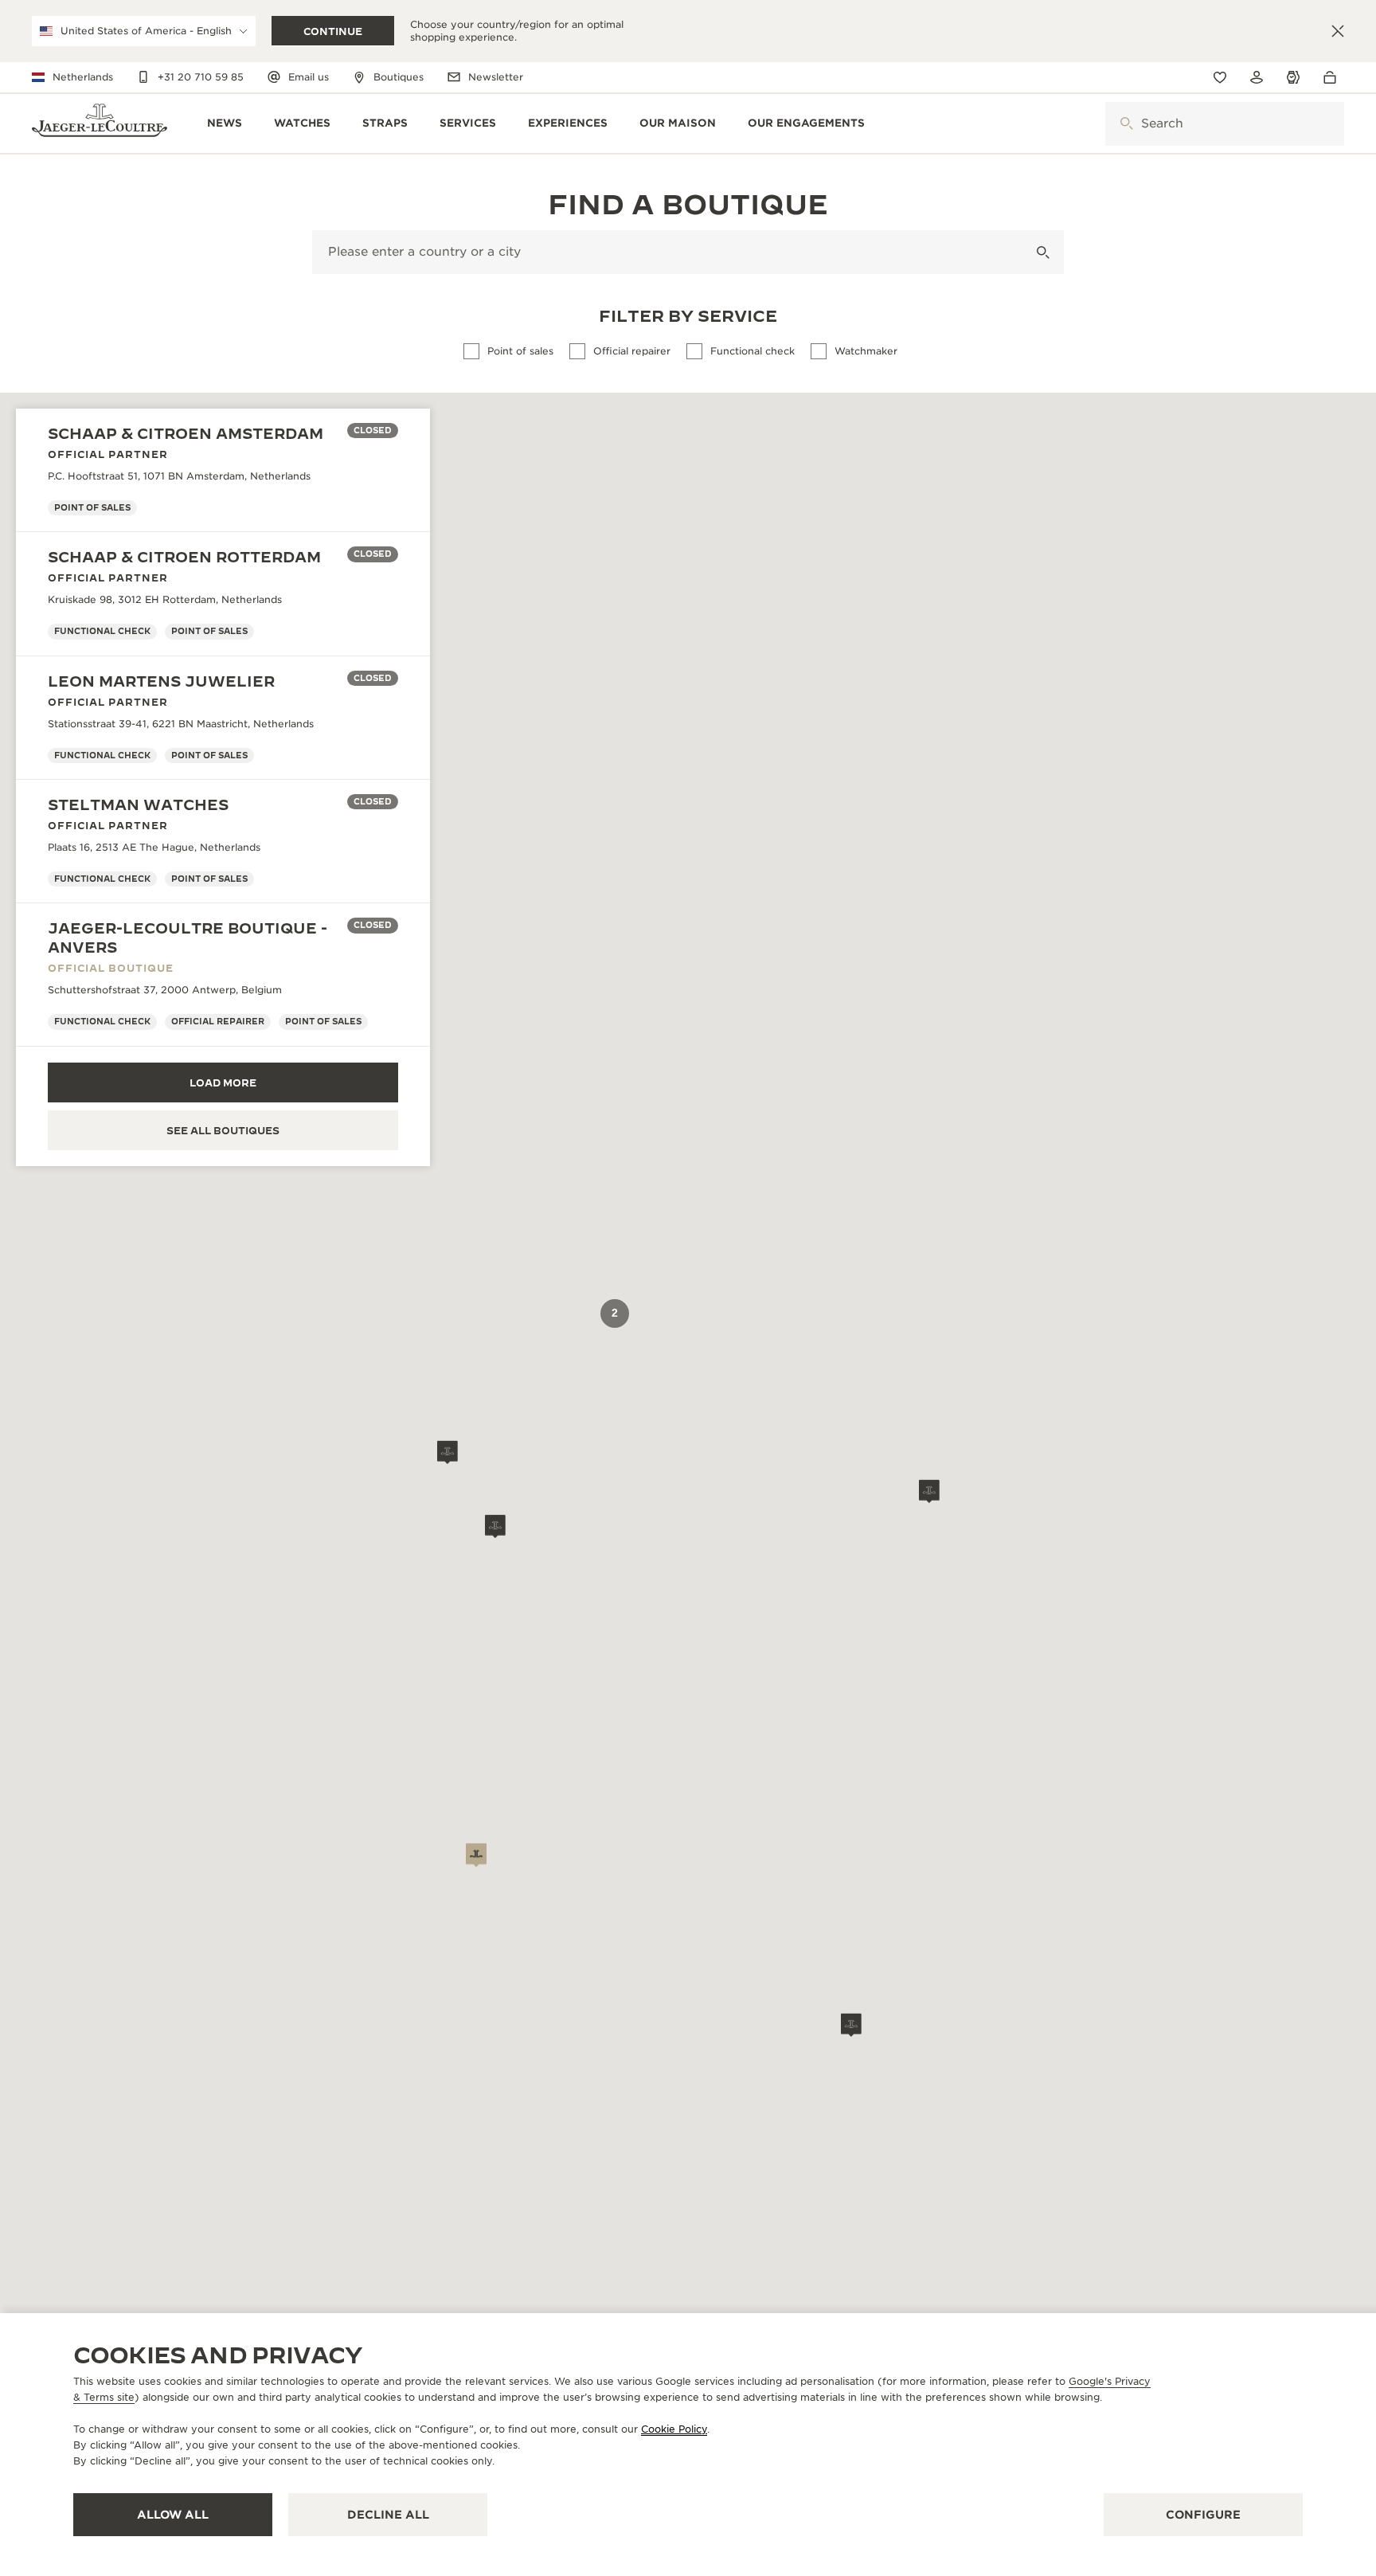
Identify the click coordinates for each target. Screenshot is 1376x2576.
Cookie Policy (674, 2429)
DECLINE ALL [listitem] (388, 2515)
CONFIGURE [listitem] (1203, 2515)
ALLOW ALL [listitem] (173, 2515)
